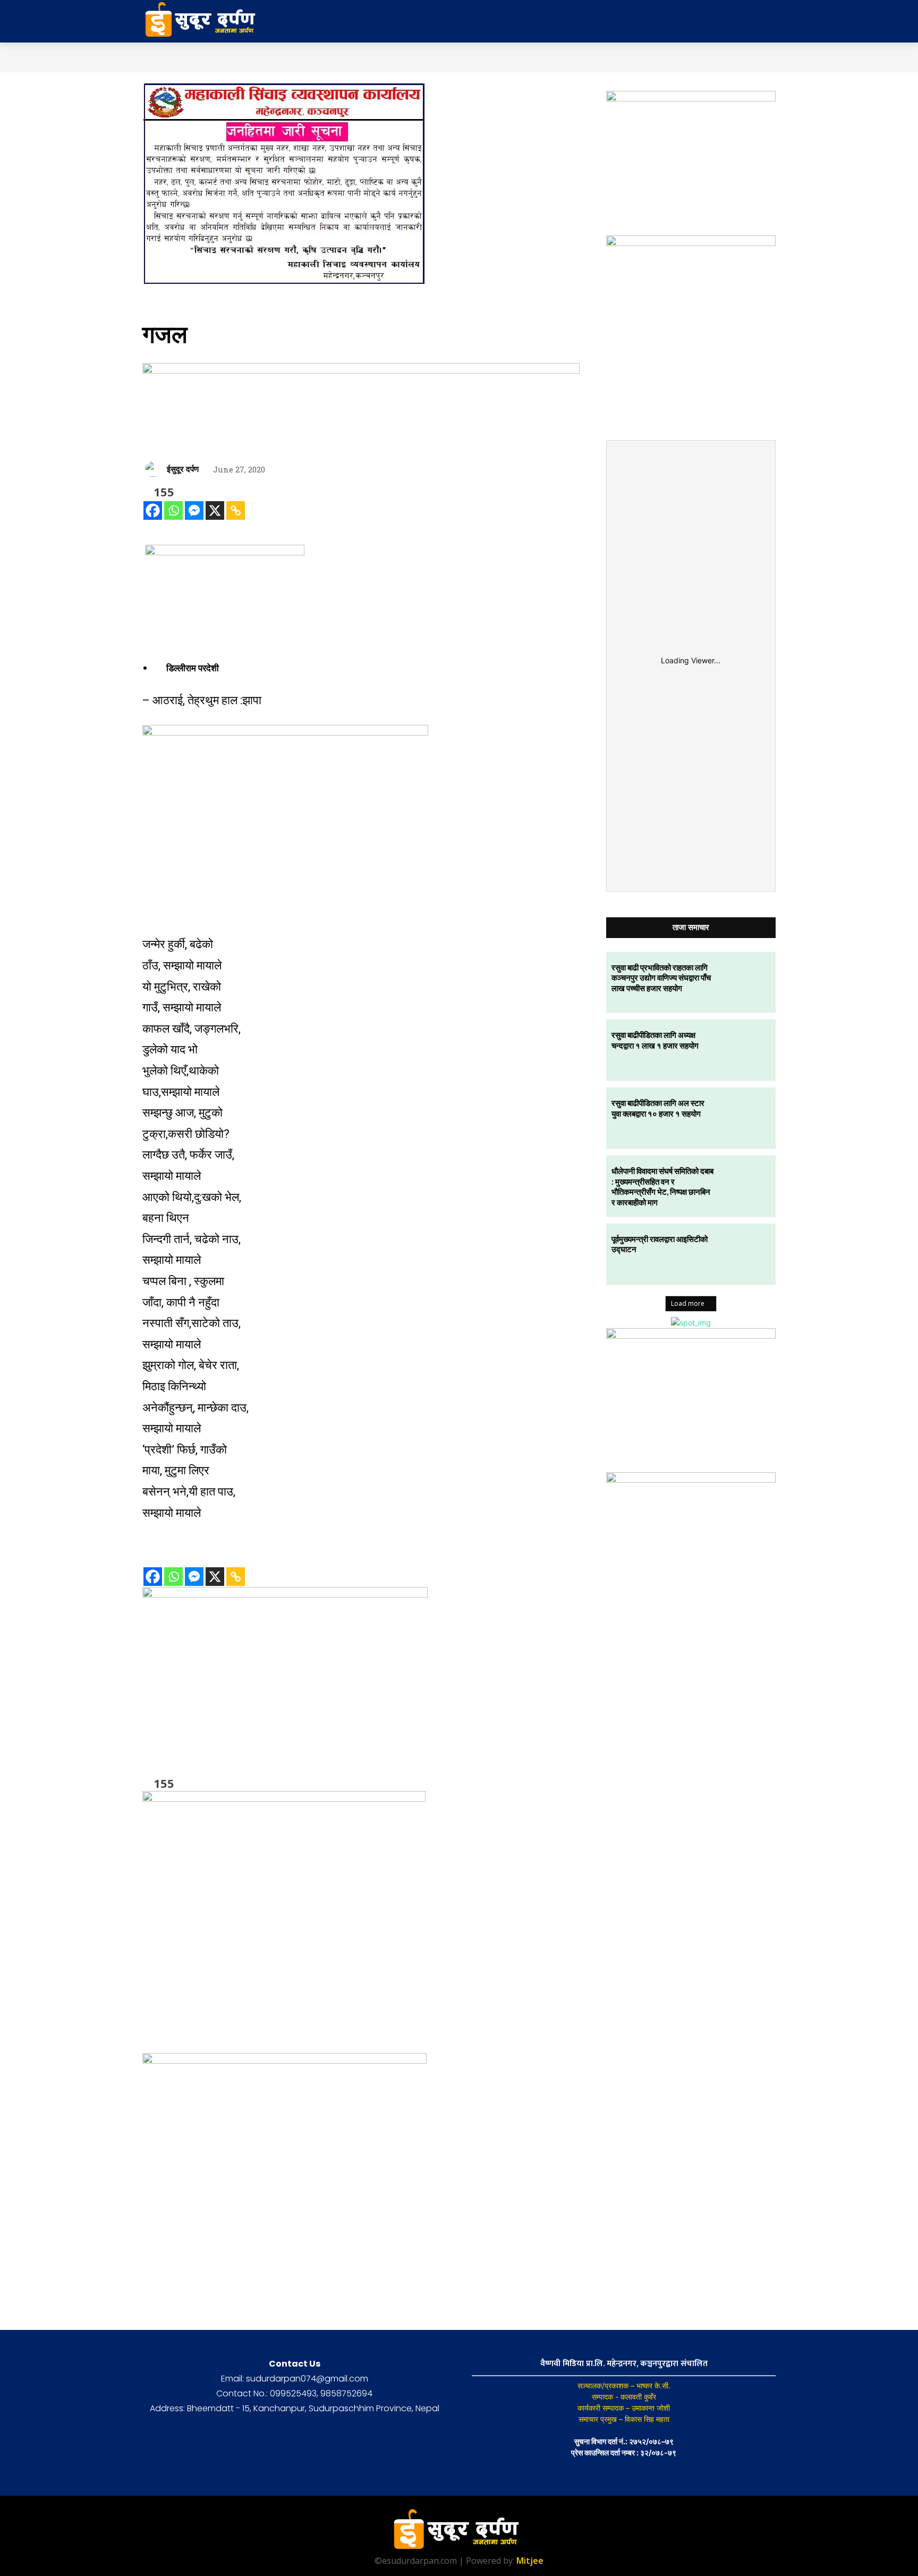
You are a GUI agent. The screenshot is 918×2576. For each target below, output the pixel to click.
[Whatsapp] (173, 510)
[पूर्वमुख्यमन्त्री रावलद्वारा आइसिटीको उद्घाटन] (745, 1254)
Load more (688, 1303)
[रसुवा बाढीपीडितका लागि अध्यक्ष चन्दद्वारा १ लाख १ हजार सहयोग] (745, 1050)
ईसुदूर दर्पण (183, 469)
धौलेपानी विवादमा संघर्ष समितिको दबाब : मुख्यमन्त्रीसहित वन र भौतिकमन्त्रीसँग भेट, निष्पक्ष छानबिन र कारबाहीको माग (662, 1186)
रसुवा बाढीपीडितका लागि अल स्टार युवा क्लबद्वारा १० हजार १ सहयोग (658, 1108)
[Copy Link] (236, 510)
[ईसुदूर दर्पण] (155, 469)
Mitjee (530, 2561)
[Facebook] (153, 510)
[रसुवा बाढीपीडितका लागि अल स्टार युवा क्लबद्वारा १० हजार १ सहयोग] (745, 1118)
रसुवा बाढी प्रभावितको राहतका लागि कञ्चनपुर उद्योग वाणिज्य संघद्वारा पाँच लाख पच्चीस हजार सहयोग (661, 978)
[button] (692, 21)
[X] (215, 510)
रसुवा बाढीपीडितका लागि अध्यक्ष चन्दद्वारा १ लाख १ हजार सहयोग (655, 1040)
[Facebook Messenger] (194, 510)
